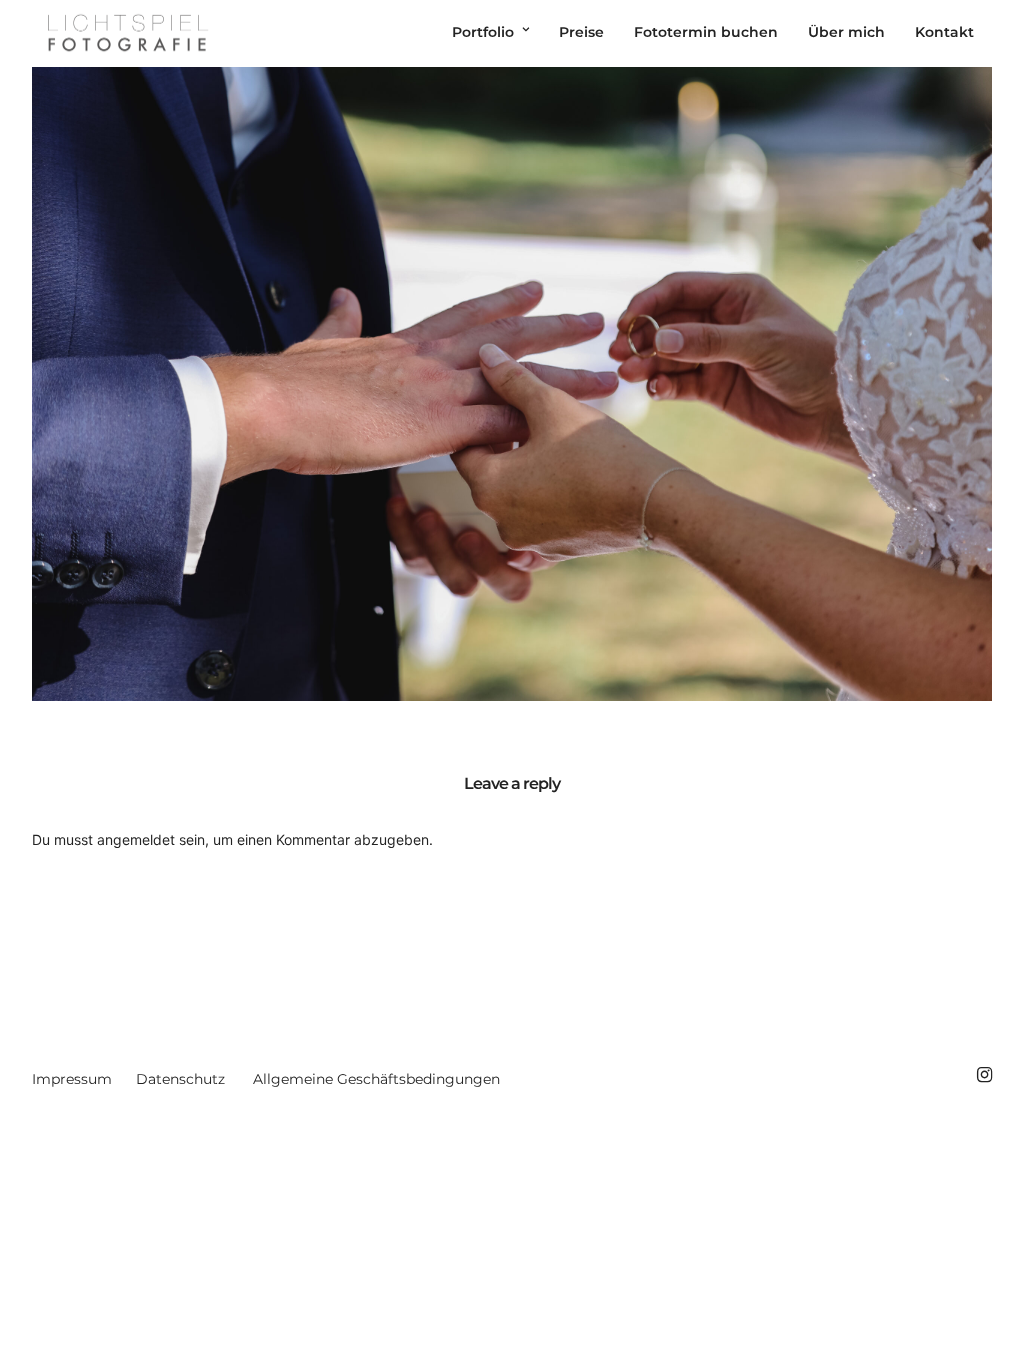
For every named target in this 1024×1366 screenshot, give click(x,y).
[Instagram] (984, 1075)
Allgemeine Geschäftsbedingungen (376, 1079)
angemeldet (136, 839)
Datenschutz (180, 1079)
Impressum (72, 1079)
